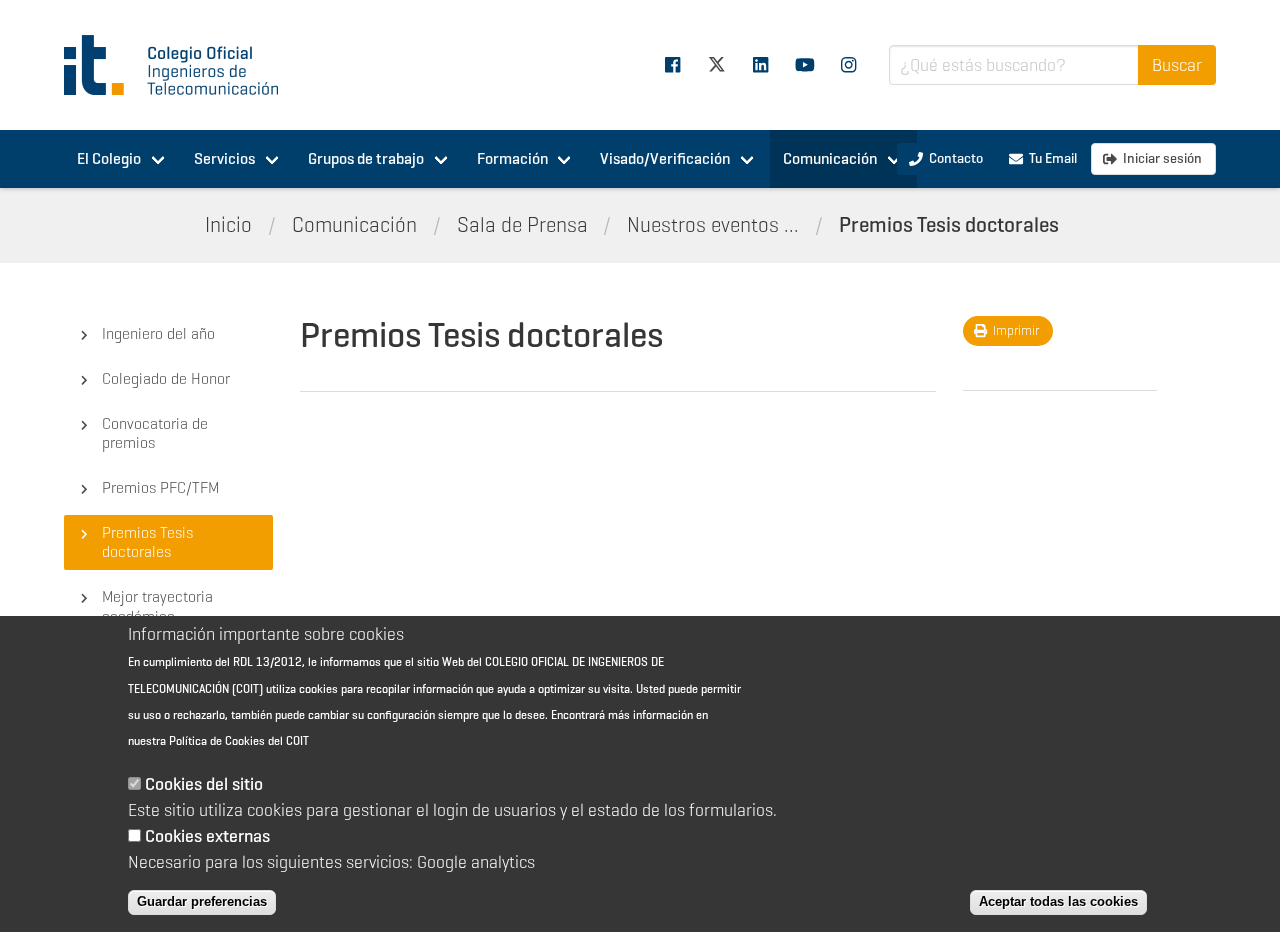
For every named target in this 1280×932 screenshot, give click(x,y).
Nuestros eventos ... (713, 225)
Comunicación (830, 158)
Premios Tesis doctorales (949, 225)
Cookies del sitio (204, 784)
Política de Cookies (217, 741)
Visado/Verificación (665, 158)
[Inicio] (180, 65)
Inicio (228, 225)
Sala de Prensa (522, 225)
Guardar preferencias (202, 901)
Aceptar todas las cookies (1058, 901)
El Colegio (109, 158)
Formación (512, 158)
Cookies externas (207, 836)
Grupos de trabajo (366, 158)
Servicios (224, 158)
